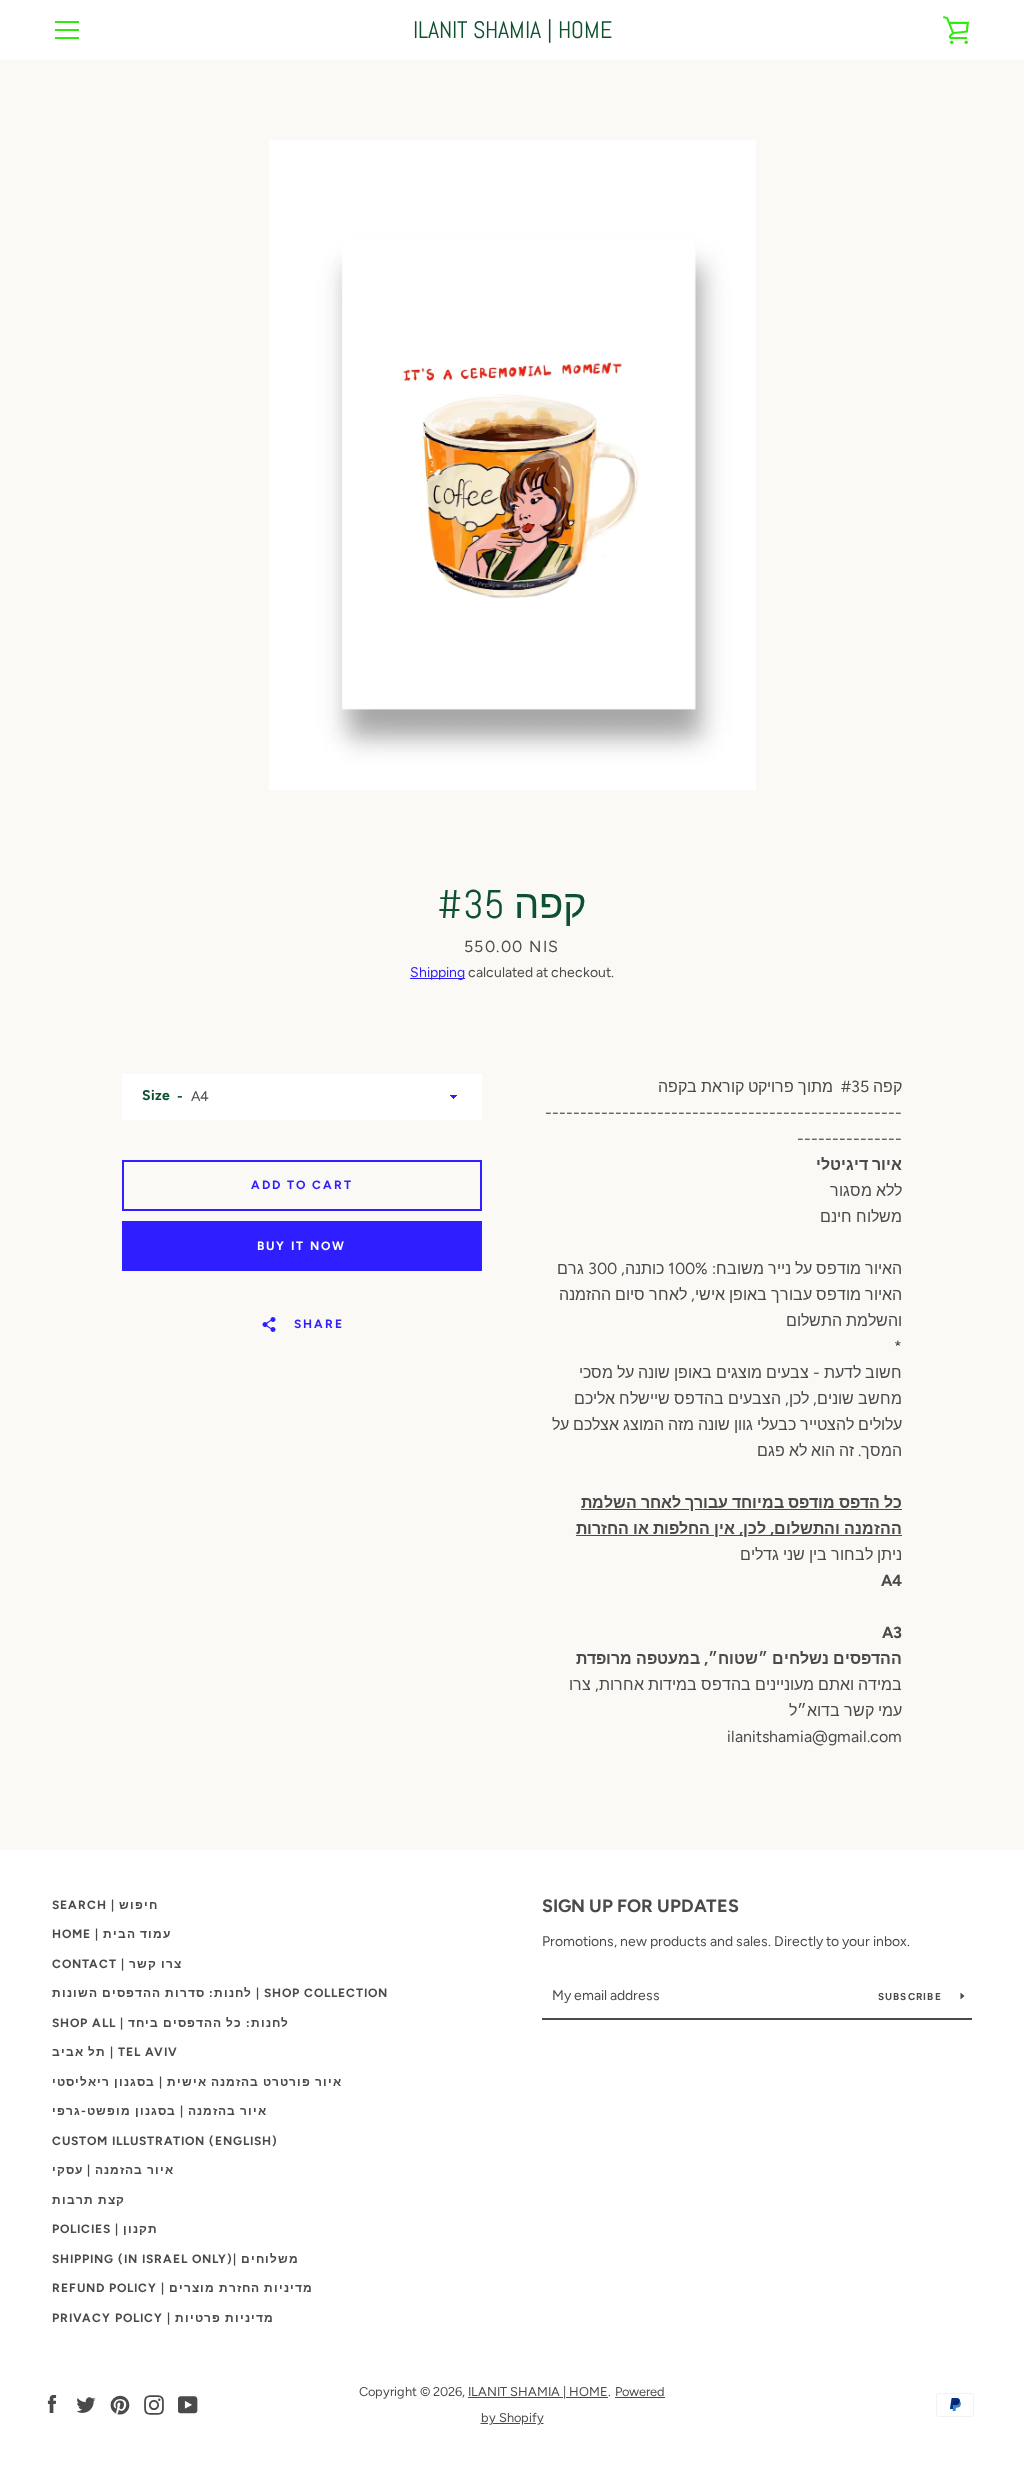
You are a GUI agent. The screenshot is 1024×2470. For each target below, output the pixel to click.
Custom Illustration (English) (165, 2141)
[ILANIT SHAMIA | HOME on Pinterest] (120, 2403)
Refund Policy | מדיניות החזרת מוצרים (182, 2288)
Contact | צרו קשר (117, 1964)
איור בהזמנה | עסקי (113, 2170)
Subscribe (912, 1996)
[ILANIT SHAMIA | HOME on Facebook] (52, 2403)
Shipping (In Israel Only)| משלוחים (175, 2259)
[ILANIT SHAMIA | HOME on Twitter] (86, 2403)
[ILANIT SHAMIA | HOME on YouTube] (188, 2403)
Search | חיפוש (105, 1905)
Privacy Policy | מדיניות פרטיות (163, 2318)
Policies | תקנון (105, 2229)
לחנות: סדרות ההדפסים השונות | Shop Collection (220, 1993)
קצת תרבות (88, 2200)
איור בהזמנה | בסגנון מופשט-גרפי (159, 2111)
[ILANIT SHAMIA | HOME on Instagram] (154, 2403)
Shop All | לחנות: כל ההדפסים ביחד (170, 2023)
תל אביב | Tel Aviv (115, 2052)
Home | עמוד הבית (111, 1934)
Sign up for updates (640, 1906)
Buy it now (301, 1246)
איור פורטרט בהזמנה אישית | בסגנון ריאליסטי (197, 2082)
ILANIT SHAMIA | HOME (512, 30)
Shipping (437, 972)
